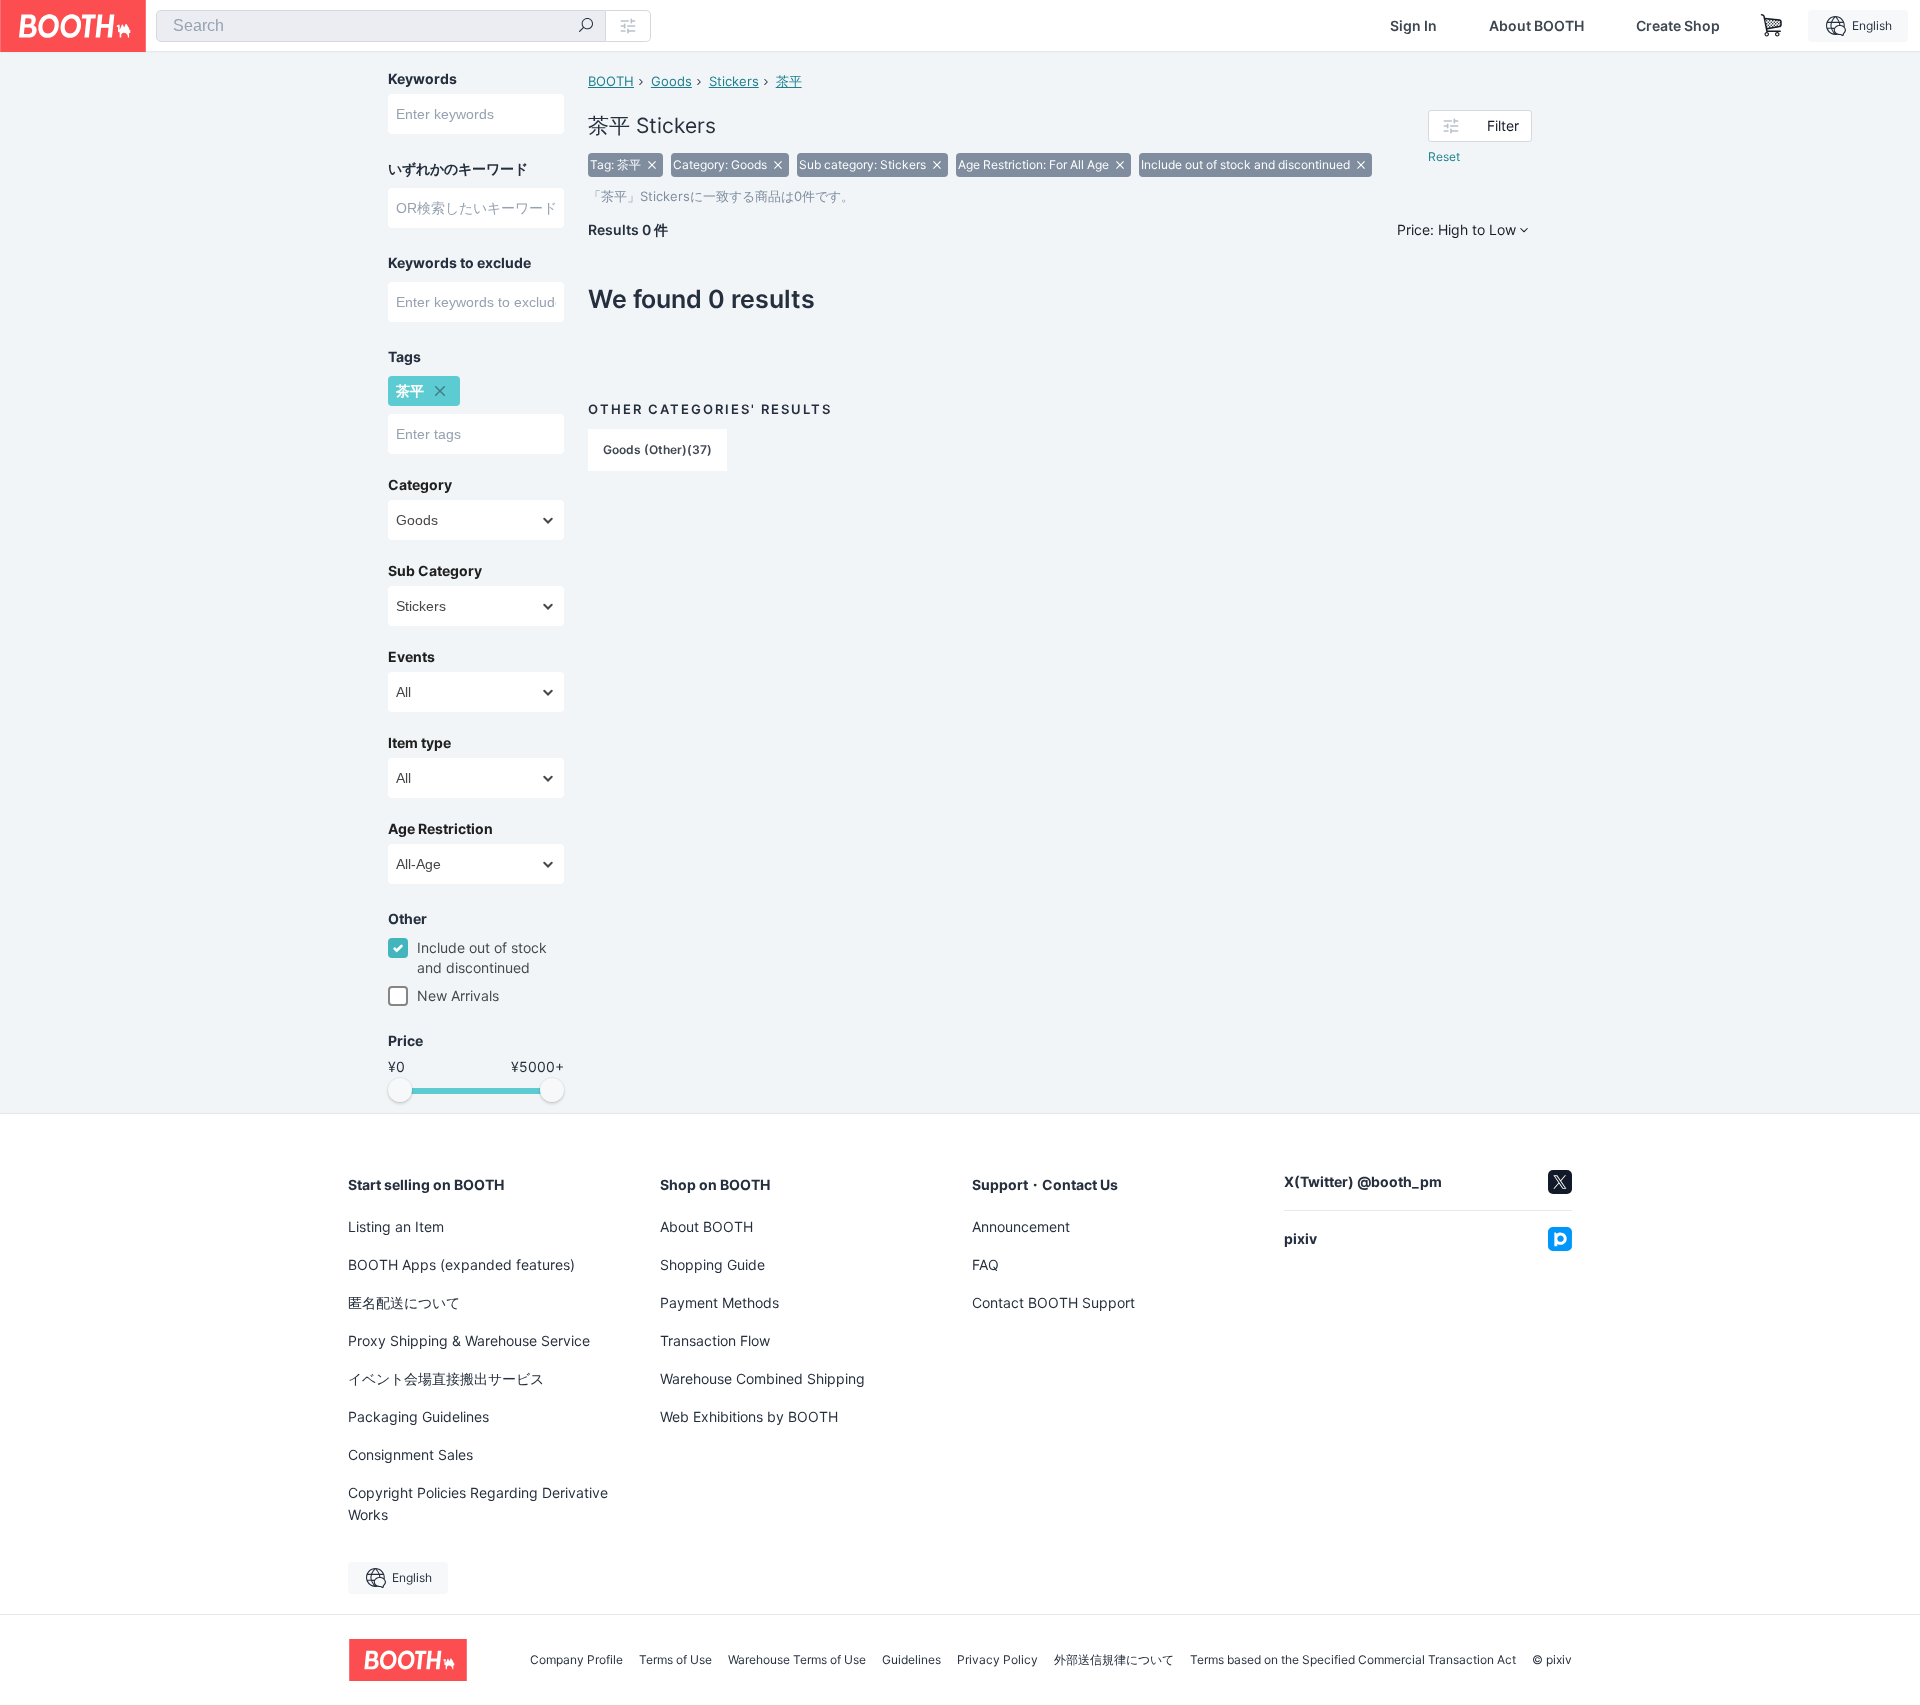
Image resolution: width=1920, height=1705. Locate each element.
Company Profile (576, 1660)
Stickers (734, 81)
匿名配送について (404, 1302)
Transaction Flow (715, 1340)
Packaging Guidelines (418, 1416)
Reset (1444, 156)
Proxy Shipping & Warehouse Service (469, 1340)
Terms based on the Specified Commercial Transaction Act (1353, 1660)
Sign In (1413, 26)
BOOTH (611, 81)
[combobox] (381, 26)
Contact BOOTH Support (1053, 1302)
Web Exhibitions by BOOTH (749, 1416)
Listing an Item (396, 1226)
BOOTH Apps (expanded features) (461, 1264)
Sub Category (435, 571)
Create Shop (1678, 26)
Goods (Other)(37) (657, 449)
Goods (671, 81)
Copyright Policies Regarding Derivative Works (478, 1503)
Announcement (1021, 1226)
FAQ (985, 1264)
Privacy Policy (997, 1660)
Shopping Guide (712, 1264)
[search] (586, 27)
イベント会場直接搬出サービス (446, 1378)
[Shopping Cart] (1772, 26)
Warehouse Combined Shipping (762, 1378)
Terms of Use (675, 1660)
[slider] (400, 1090)
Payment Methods (719, 1302)
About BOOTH (1536, 26)
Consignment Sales (410, 1454)
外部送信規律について (1114, 1660)
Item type (419, 743)
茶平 (789, 81)
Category (420, 485)
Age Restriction (440, 829)
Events (411, 657)
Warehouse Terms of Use (797, 1660)
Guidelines (911, 1660)
